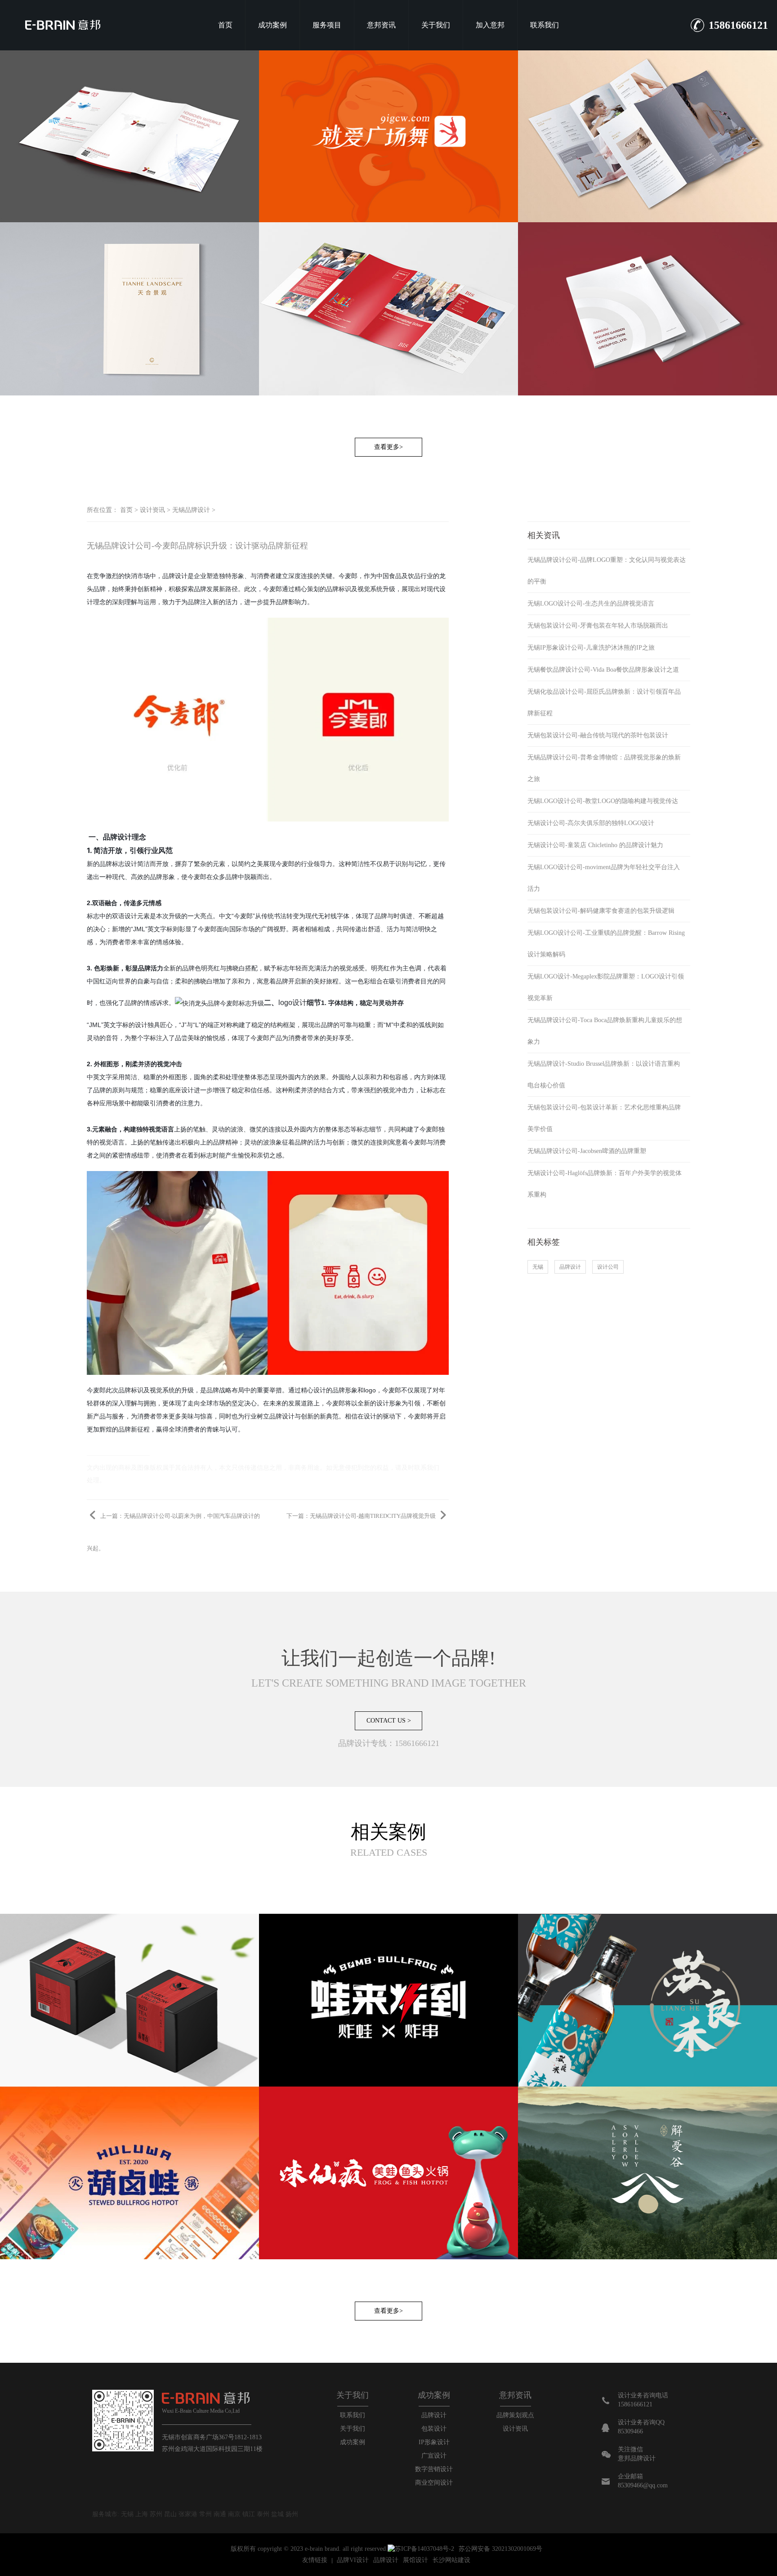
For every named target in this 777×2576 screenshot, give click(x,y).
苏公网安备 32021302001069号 (500, 2549)
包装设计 (434, 2429)
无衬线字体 (334, 916)
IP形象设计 (434, 2442)
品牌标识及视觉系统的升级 (156, 1390)
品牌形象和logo (354, 1390)
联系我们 (545, 25)
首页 (225, 25)
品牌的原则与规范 (118, 1090)
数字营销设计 (434, 2469)
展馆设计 (415, 2560)
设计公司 (608, 1267)
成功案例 (272, 25)
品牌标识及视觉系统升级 (361, 589)
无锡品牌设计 (191, 510)
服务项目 (327, 25)
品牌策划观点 (515, 2415)
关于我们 (436, 25)
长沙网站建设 (451, 2560)
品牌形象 (162, 877)
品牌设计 (175, 576)
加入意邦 (490, 25)
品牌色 (192, 968)
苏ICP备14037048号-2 (424, 2549)
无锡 (538, 1267)
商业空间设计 (434, 2483)
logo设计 (292, 1003)
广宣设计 (434, 2456)
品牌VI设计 (353, 2560)
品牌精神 (225, 1142)
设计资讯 (152, 510)
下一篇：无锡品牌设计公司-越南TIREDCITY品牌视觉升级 (362, 1516)
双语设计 (125, 916)
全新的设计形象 (380, 1403)
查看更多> (388, 447)
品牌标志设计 (118, 864)
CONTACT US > (389, 1721)
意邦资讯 (381, 25)
